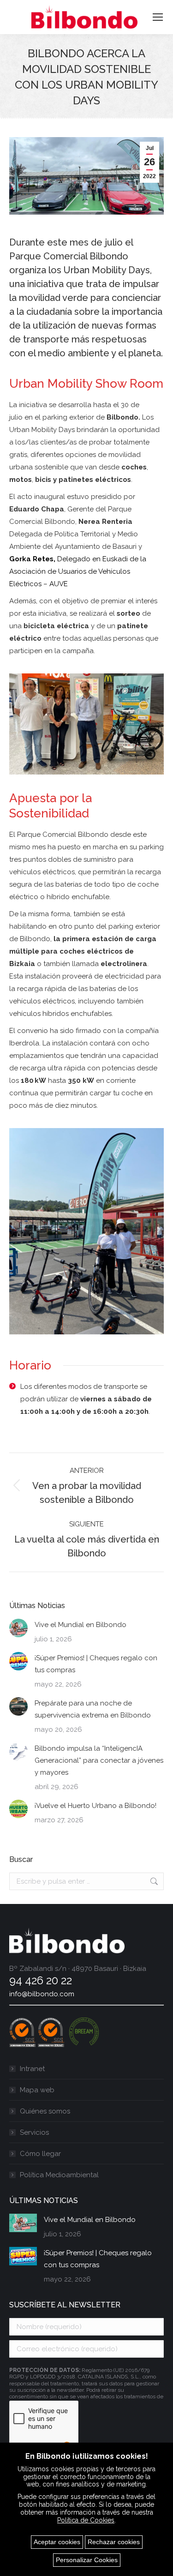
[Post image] (18, 1628)
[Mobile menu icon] (158, 17)
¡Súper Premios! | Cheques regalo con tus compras (96, 1664)
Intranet (32, 2069)
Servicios (34, 2132)
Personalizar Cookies (87, 2560)
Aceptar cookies (57, 2542)
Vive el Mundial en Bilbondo (81, 1625)
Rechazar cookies (114, 2542)
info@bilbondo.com (42, 1994)
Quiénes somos (45, 2111)
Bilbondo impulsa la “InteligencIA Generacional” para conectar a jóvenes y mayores (99, 1760)
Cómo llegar (40, 2154)
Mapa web (37, 2090)
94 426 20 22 (41, 1980)
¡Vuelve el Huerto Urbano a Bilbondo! (95, 1806)
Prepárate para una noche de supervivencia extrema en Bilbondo (93, 1709)
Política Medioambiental (59, 2175)
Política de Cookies (86, 2520)
